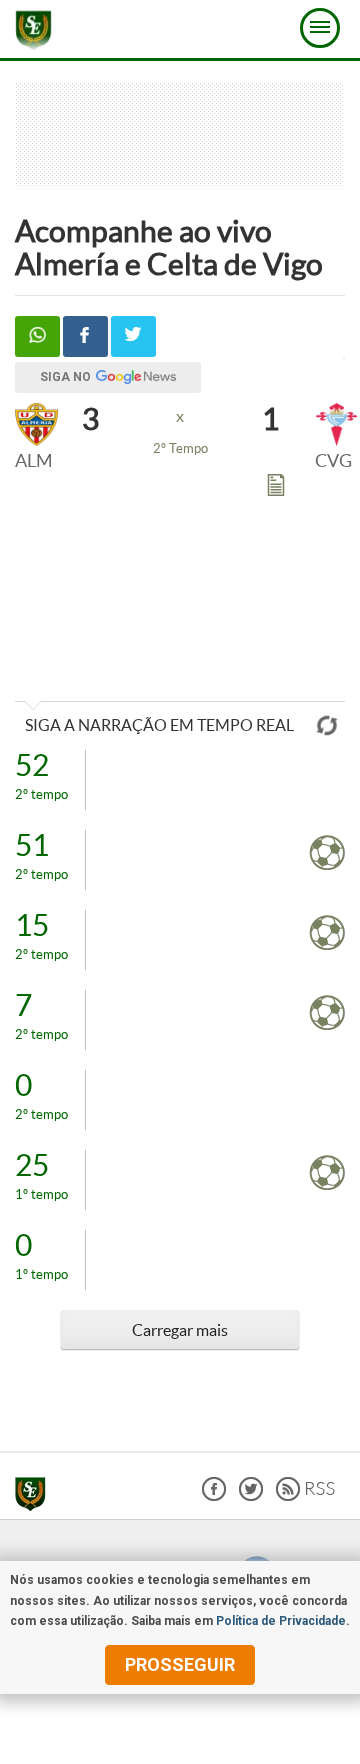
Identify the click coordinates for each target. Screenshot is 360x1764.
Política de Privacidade (281, 1621)
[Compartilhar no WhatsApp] (37, 336)
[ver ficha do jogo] (276, 489)
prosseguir (180, 1664)
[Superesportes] (35, 1497)
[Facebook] (214, 1495)
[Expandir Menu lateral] (320, 28)
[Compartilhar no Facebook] (85, 336)
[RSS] (305, 1495)
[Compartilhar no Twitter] (133, 336)
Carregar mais (180, 1330)
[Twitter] (251, 1495)
